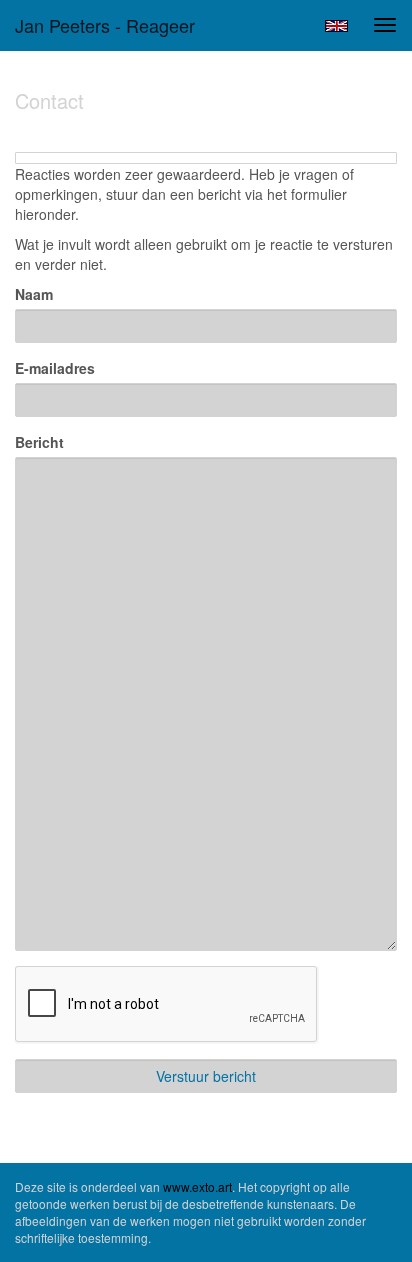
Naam (34, 294)
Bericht (39, 442)
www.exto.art (197, 1186)
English (336, 26)
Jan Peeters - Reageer (105, 25)
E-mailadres (55, 368)
